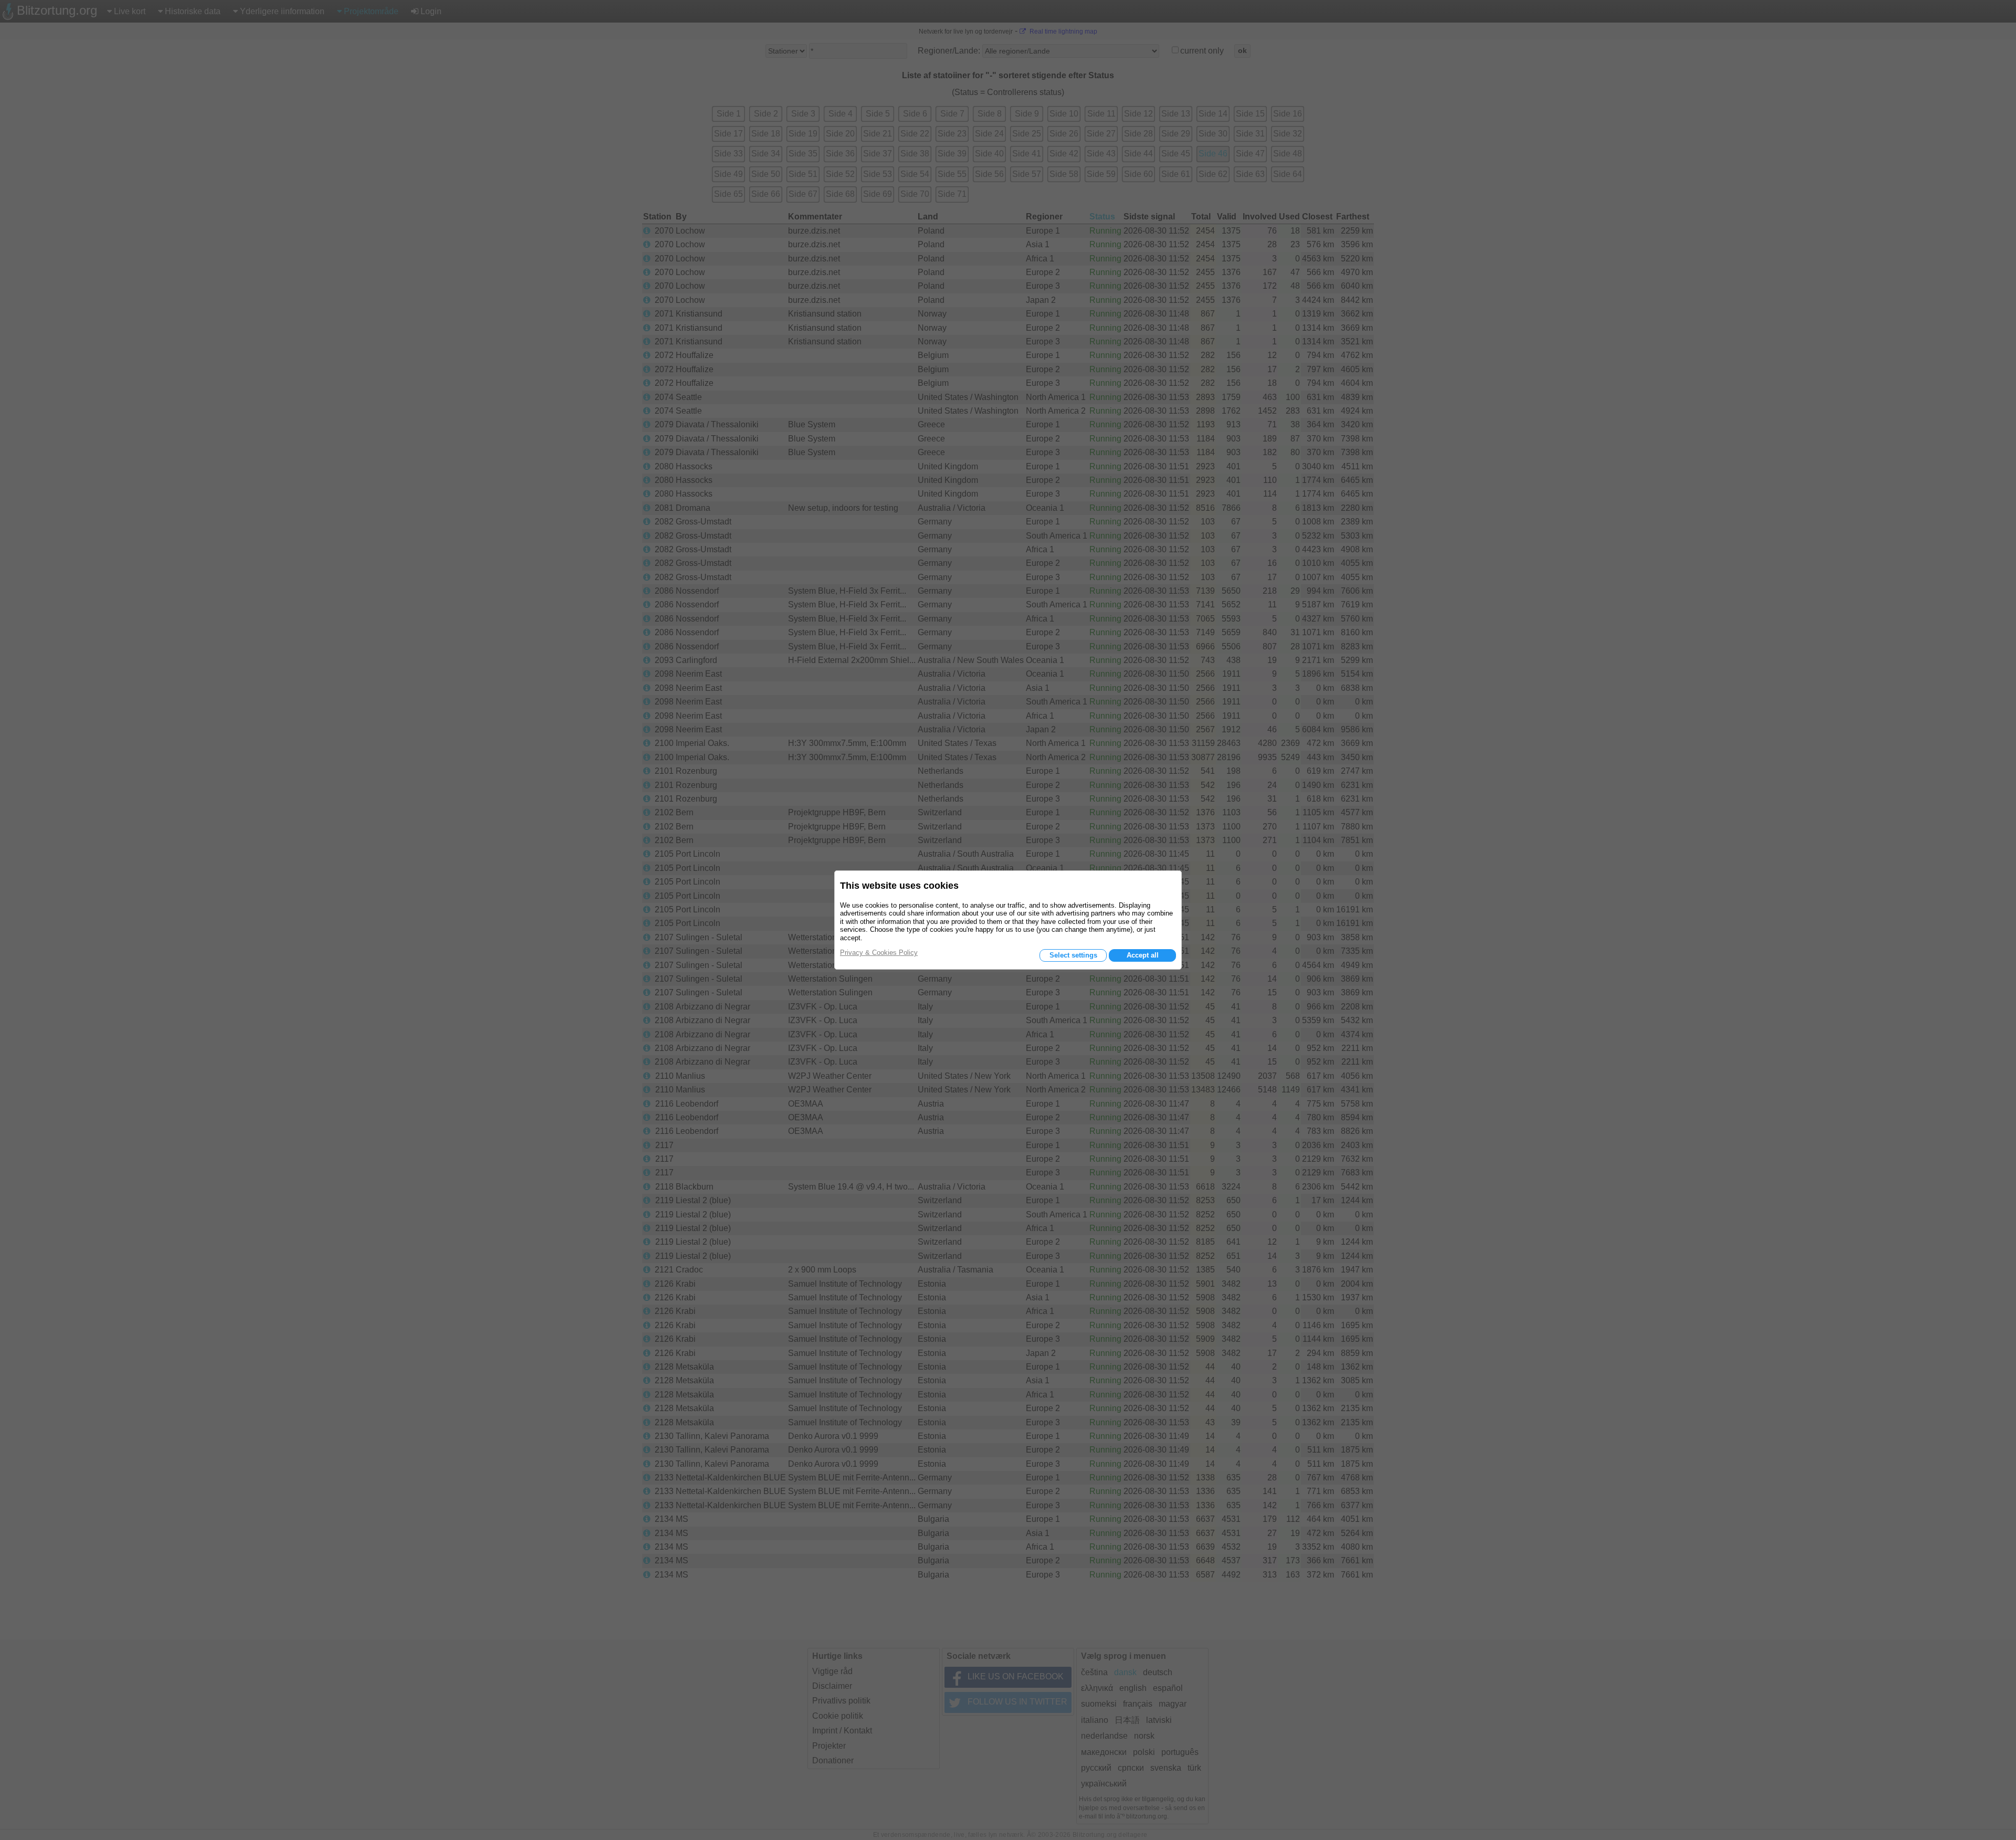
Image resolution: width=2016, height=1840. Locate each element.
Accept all (1143, 955)
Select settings (1073, 955)
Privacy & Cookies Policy (879, 953)
